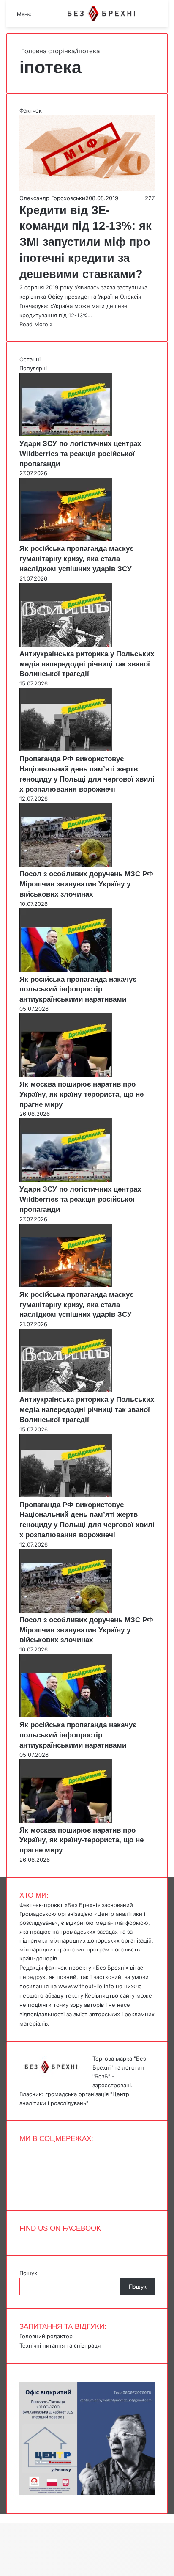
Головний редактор (46, 2336)
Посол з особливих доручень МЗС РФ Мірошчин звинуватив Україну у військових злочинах (86, 884)
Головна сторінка (47, 51)
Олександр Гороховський (54, 198)
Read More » (36, 324)
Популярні (33, 368)
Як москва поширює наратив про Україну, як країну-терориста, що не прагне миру (82, 1094)
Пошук (28, 2273)
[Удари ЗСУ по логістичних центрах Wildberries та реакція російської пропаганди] (66, 434)
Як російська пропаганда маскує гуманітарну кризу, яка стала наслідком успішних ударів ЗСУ (76, 559)
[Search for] (42, 17)
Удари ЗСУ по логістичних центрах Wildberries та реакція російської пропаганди (80, 454)
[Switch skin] (57, 17)
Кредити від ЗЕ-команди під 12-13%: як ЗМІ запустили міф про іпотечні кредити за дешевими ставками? (86, 242)
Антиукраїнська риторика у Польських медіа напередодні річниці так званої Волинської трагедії (87, 664)
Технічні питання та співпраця (60, 2345)
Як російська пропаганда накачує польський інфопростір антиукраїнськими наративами (78, 989)
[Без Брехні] (101, 14)
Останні (30, 359)
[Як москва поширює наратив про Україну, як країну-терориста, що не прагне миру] (66, 1075)
